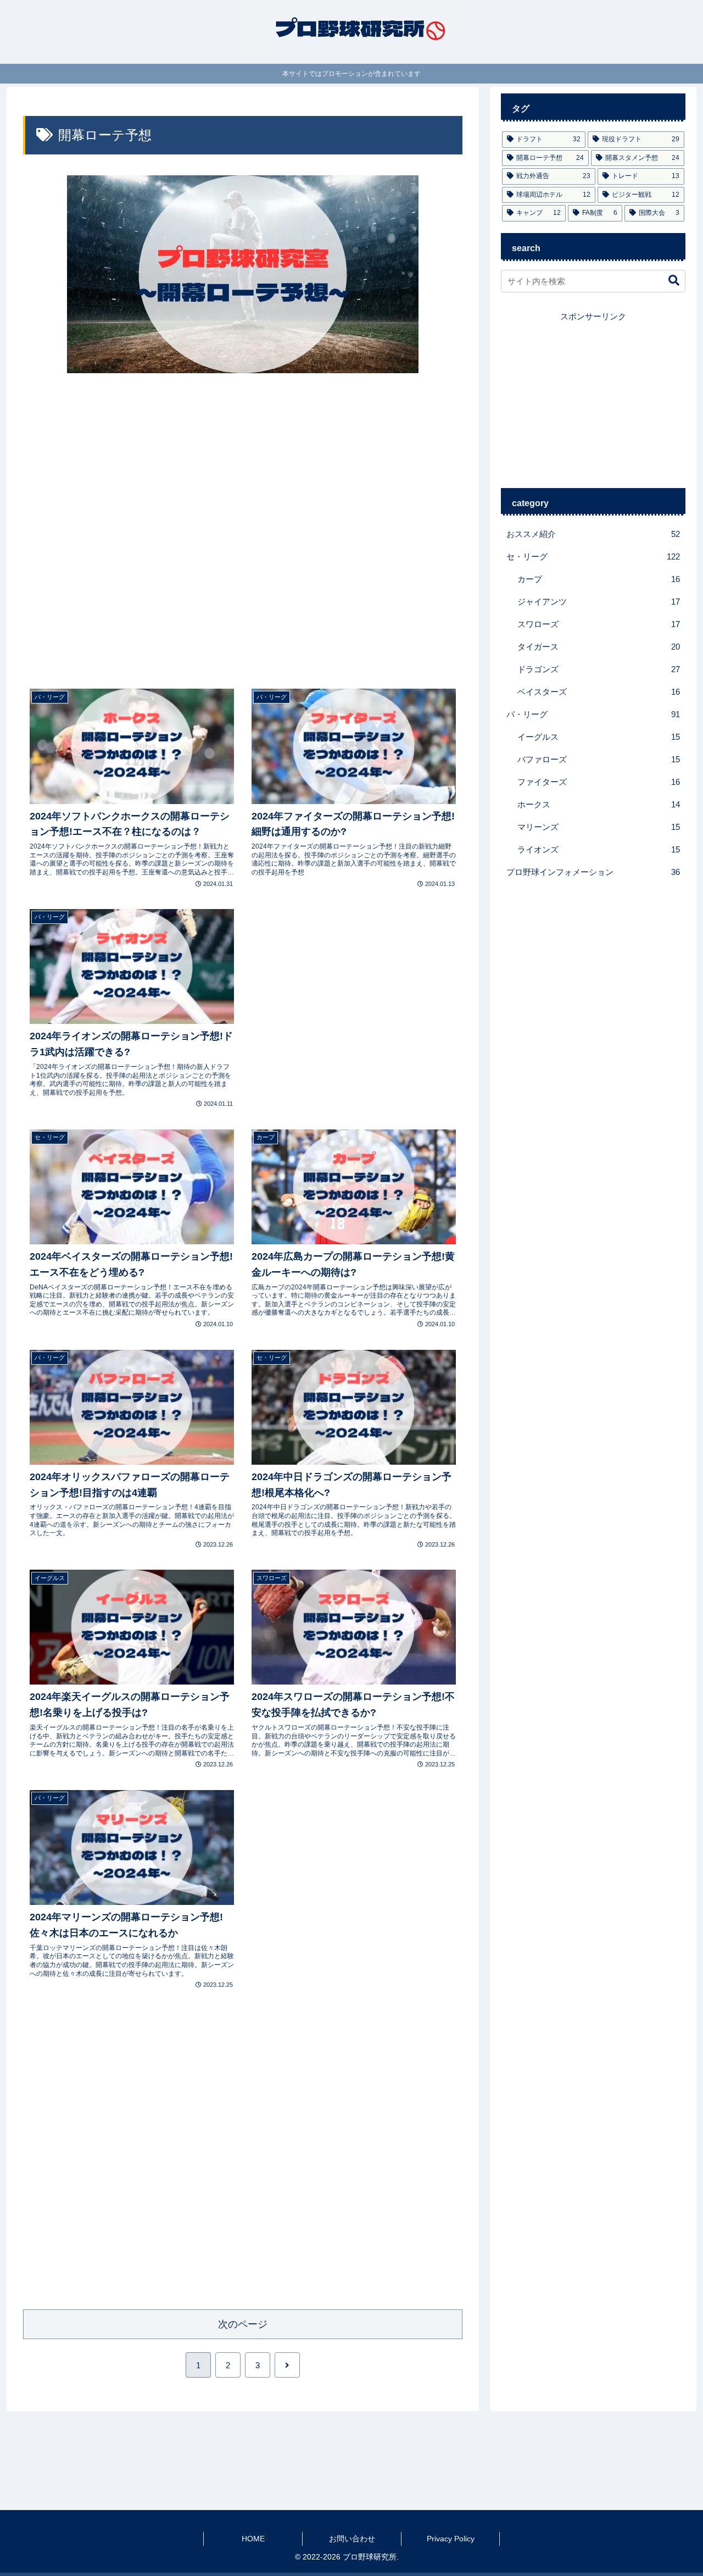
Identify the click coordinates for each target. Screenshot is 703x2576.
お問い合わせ (352, 2539)
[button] (668, 281)
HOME (253, 2539)
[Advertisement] (243, 530)
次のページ (243, 2324)
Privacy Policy (451, 2539)
